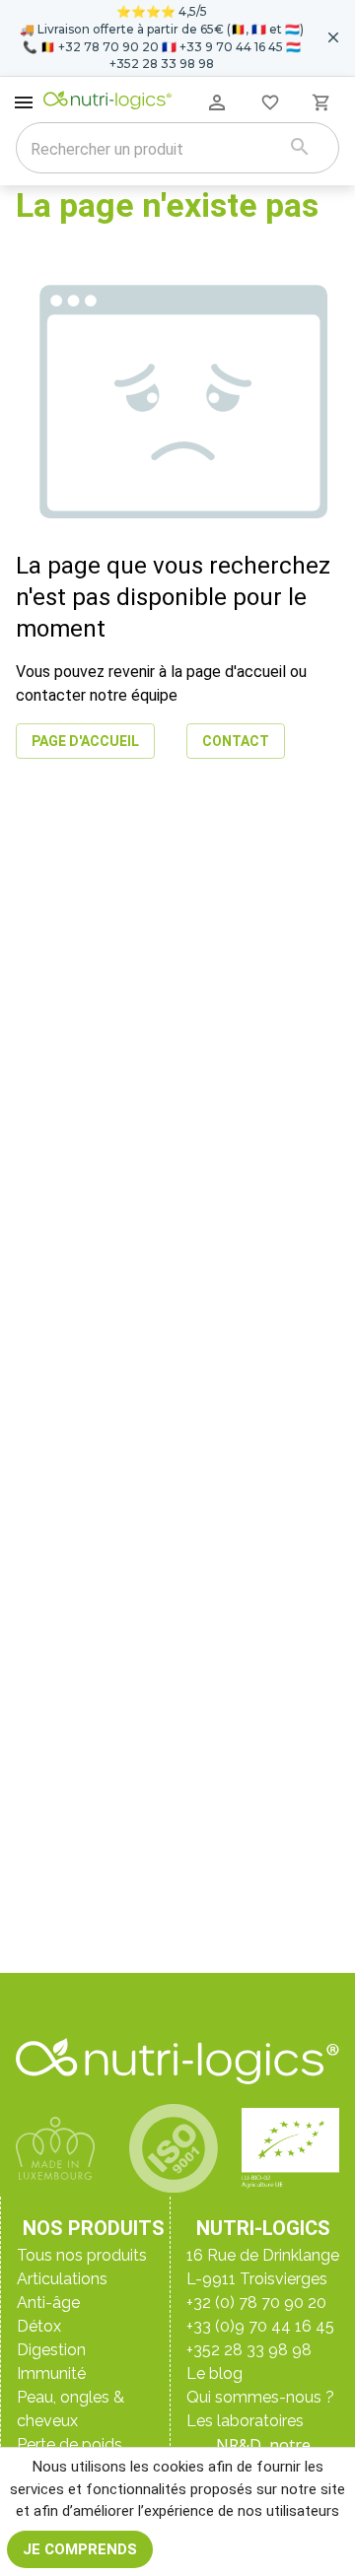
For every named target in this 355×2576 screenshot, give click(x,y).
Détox (39, 2326)
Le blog (214, 2373)
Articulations (62, 2279)
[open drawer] (24, 102)
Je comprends (80, 2549)
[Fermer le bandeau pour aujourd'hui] (333, 37)
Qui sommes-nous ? (260, 2397)
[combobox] (152, 150)
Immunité (51, 2373)
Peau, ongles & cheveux (71, 2409)
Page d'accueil (85, 741)
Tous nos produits (82, 2255)
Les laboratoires (245, 2421)
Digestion (51, 2350)
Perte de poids (70, 2444)
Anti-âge (48, 2303)
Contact (236, 741)
